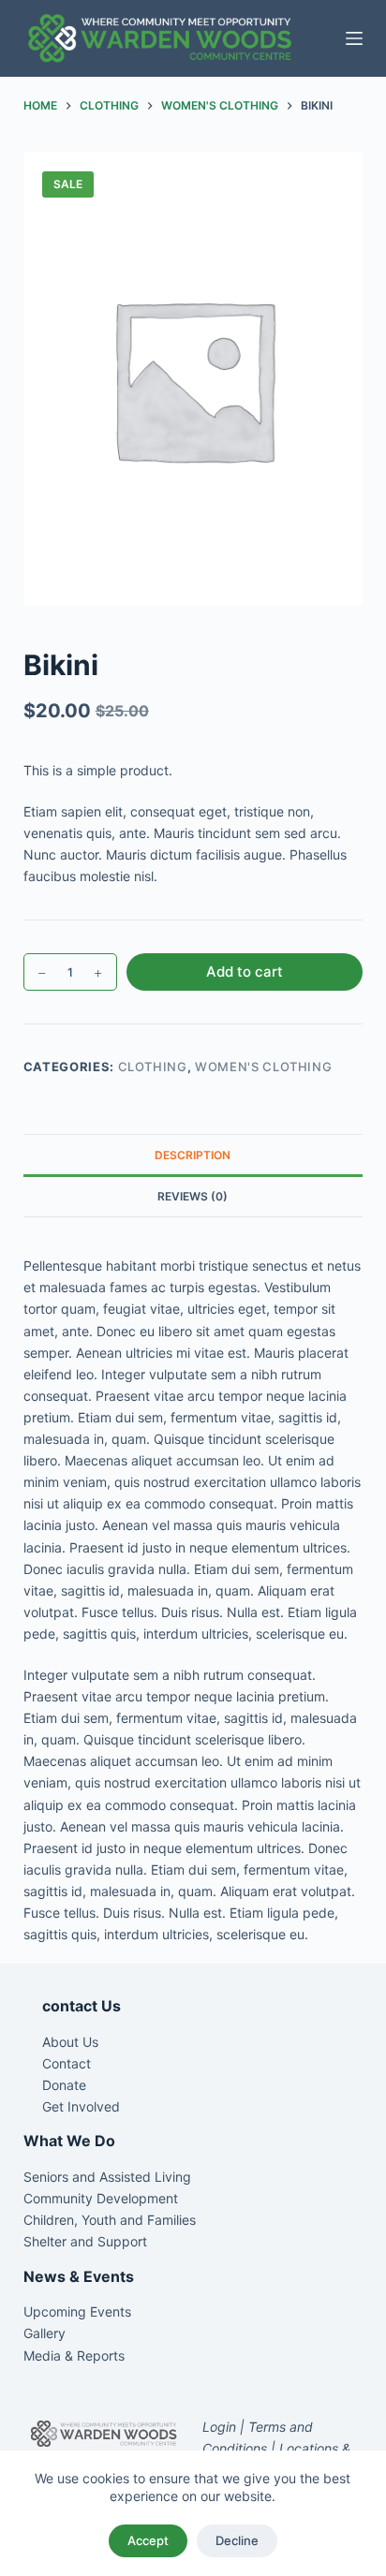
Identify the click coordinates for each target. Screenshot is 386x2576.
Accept (148, 2540)
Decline (237, 2540)
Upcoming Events (77, 2311)
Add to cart (245, 972)
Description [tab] (193, 1155)
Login (219, 2427)
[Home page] (159, 38)
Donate (64, 2085)
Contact (67, 2063)
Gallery (45, 2333)
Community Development (101, 2198)
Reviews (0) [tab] (193, 1196)
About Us (70, 2042)
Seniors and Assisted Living (107, 2177)
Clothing (153, 1067)
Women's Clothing (263, 1067)
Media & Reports (74, 2355)
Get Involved (81, 2106)
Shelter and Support (85, 2241)
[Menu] (354, 38)
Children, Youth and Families (110, 2220)
